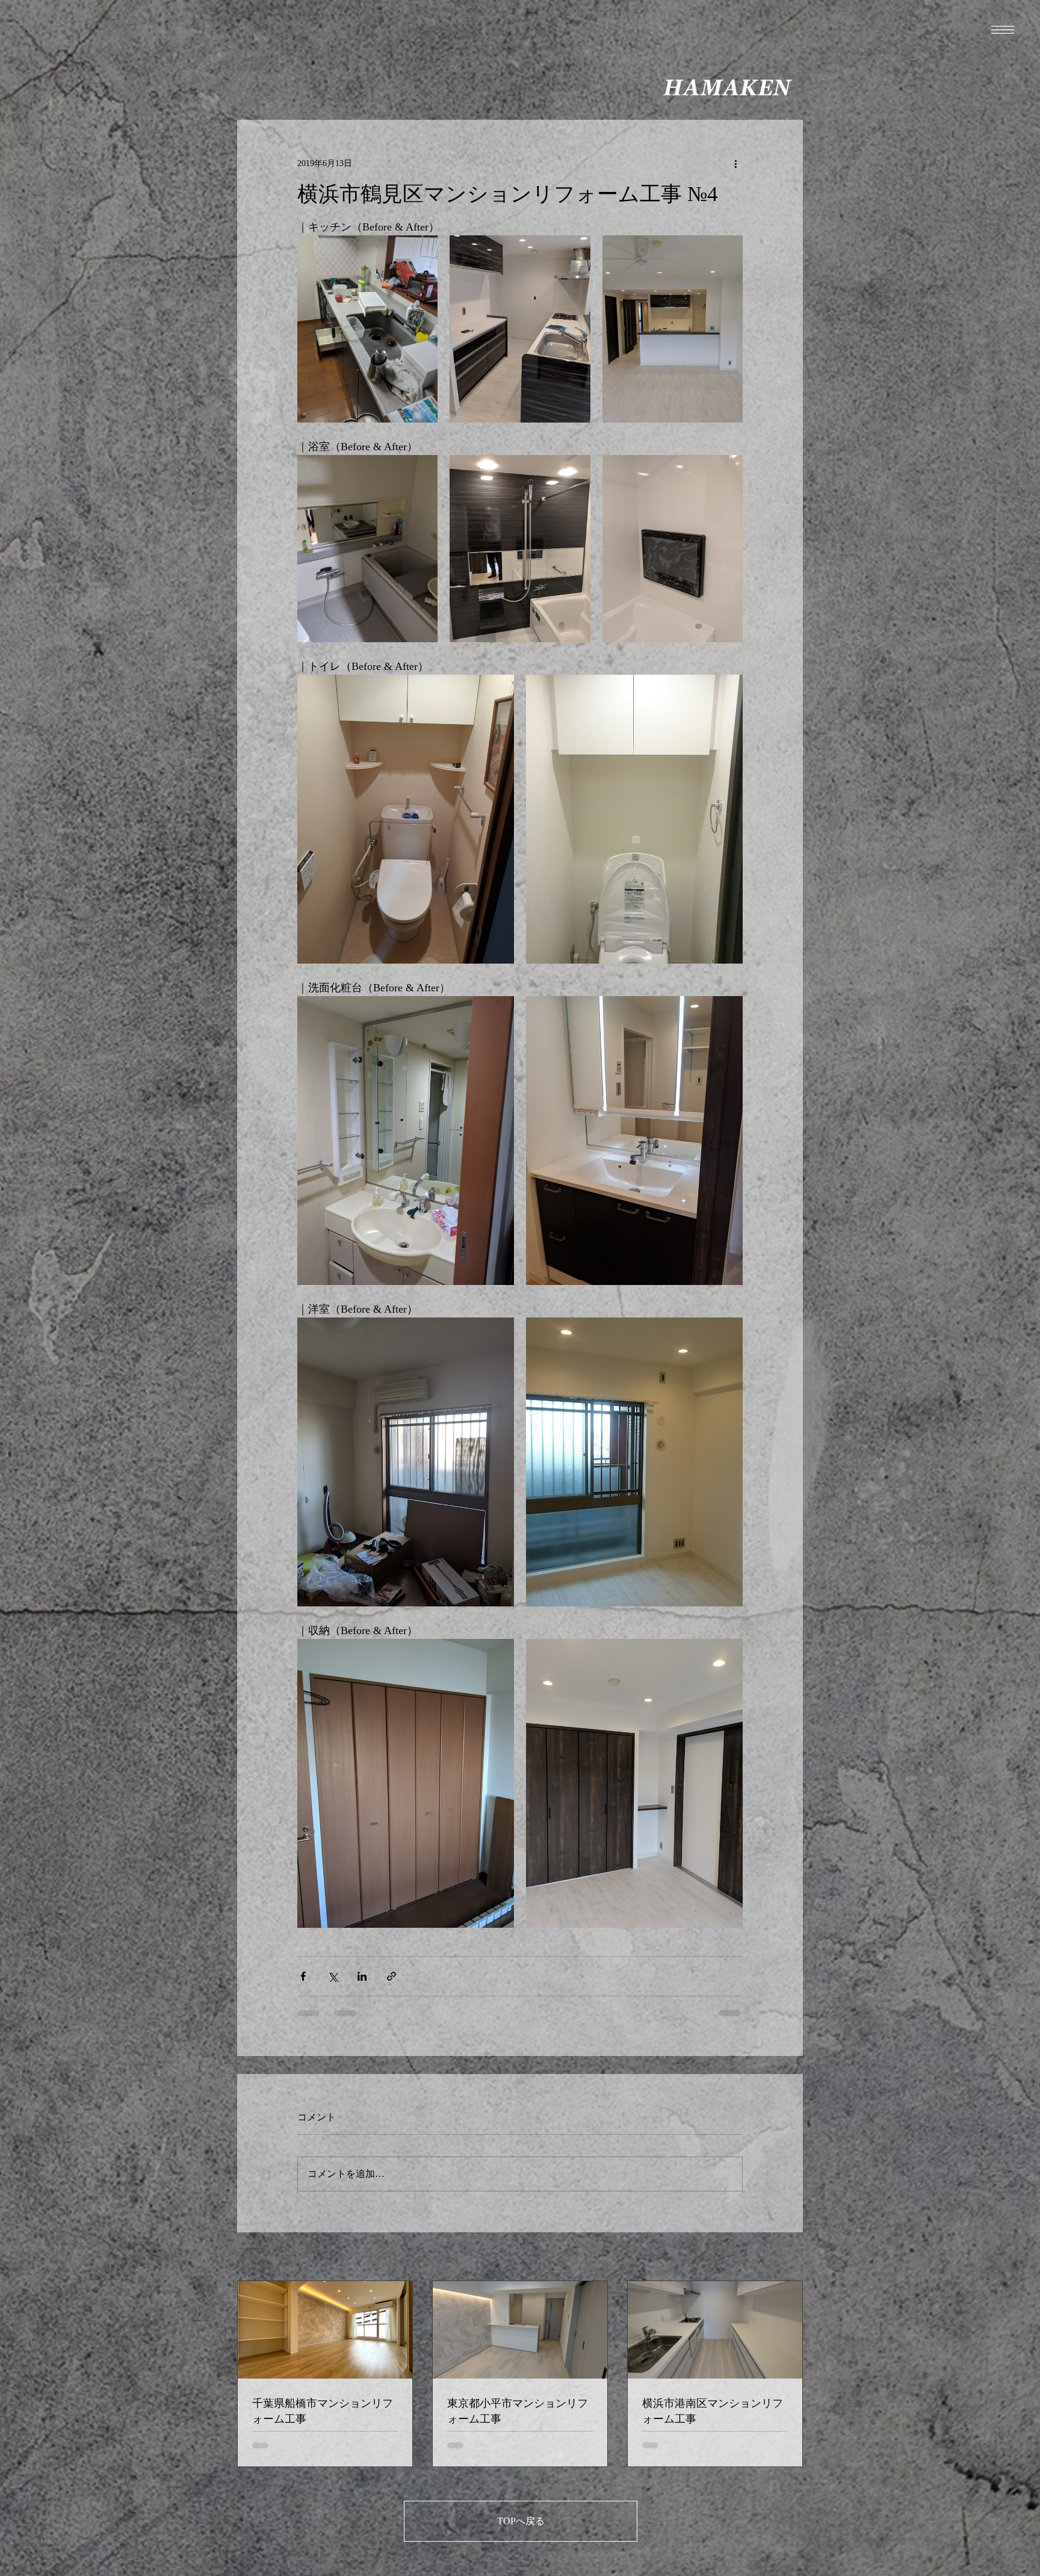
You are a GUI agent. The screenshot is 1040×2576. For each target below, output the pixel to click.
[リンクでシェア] (392, 1976)
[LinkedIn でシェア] (362, 1976)
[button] (1003, 30)
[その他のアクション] (735, 163)
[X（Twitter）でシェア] (333, 1976)
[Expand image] (367, 329)
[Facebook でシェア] (303, 1976)
